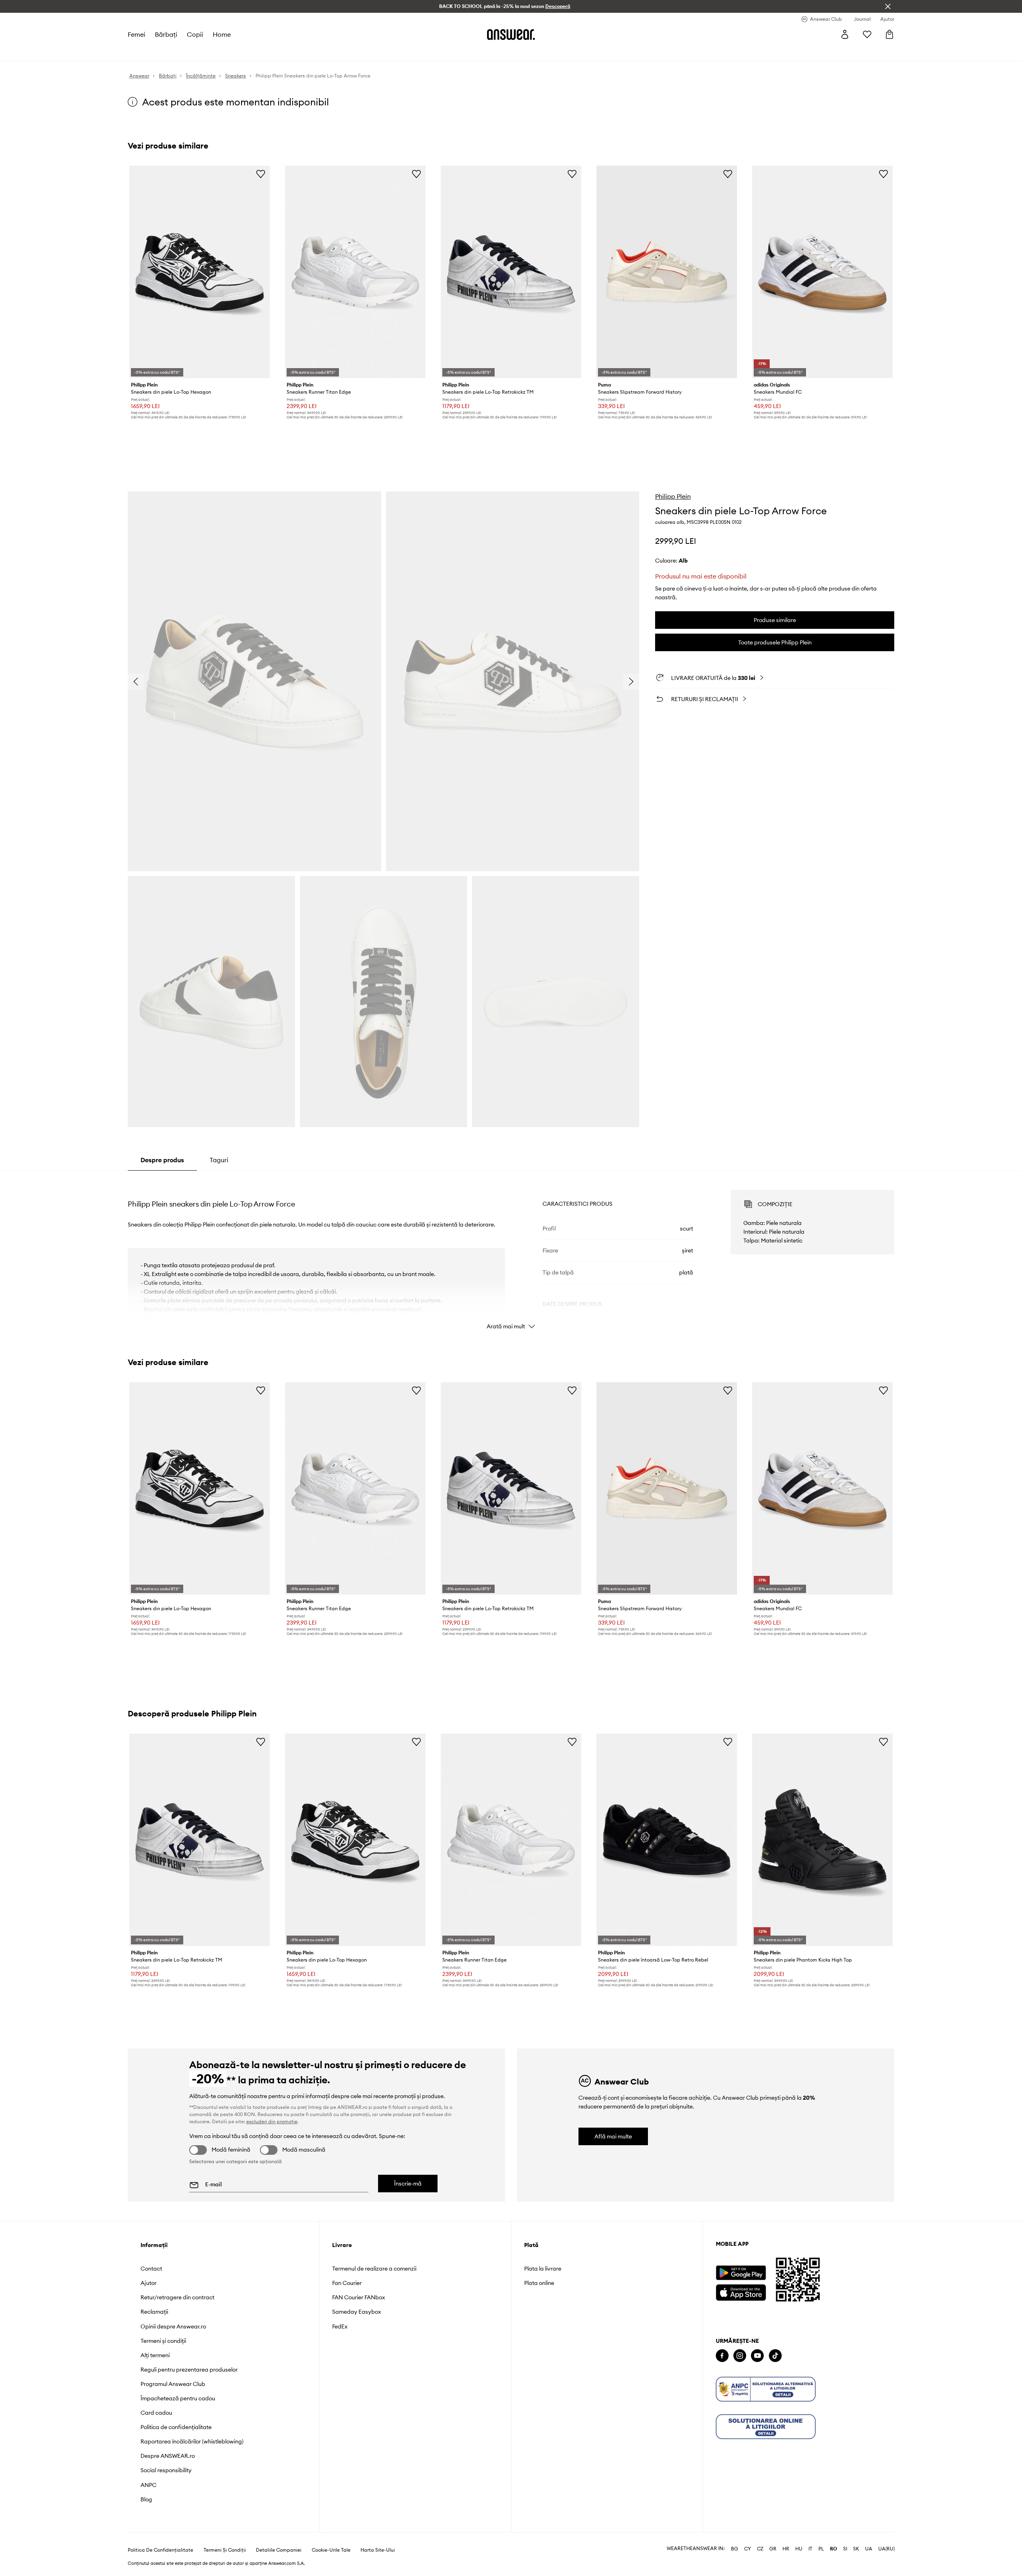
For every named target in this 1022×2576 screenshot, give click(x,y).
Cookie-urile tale (331, 2550)
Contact (151, 2269)
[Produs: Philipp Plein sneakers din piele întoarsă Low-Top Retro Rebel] (667, 1840)
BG (735, 2549)
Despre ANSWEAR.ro (168, 2456)
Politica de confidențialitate (176, 2427)
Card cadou (156, 2413)
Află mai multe (613, 2136)
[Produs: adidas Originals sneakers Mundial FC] (822, 272)
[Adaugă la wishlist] (261, 174)
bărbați (166, 34)
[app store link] (741, 2292)
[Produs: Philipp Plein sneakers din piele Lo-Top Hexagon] (200, 272)
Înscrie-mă (408, 2184)
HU (799, 2549)
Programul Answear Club (173, 2384)
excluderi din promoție (272, 2121)
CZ (760, 2549)
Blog (146, 2499)
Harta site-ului (378, 2550)
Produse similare (775, 620)
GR (773, 2549)
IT (810, 2549)
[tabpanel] (511, 1252)
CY (748, 2549)
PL (821, 2549)
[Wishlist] (867, 34)
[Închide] (888, 6)
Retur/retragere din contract (177, 2297)
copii (195, 34)
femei (137, 34)
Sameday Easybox (357, 2312)
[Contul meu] (845, 34)
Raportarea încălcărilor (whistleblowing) (192, 2441)
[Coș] (889, 34)
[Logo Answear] (511, 34)
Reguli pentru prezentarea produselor (189, 2370)
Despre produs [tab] (162, 1160)
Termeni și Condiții (225, 2550)
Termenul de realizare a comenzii (374, 2269)
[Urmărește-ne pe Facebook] (722, 2356)
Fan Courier (347, 2283)
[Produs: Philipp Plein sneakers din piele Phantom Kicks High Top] (822, 1840)
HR (786, 2549)
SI (845, 2549)
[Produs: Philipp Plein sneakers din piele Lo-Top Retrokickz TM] (511, 272)
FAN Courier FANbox (358, 2297)
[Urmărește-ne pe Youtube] (757, 2356)
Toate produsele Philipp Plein (775, 642)
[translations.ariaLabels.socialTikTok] (775, 2356)
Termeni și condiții (163, 2341)
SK (856, 2549)
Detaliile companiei (279, 2550)
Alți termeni (155, 2355)
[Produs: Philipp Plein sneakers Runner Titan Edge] (355, 272)
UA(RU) (886, 2549)
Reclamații (154, 2312)
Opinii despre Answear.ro (173, 2326)
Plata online (539, 2283)
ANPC (149, 2485)
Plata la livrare (543, 2269)
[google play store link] (741, 2273)
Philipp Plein (673, 496)
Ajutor (149, 2283)
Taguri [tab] (219, 1160)
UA (869, 2549)
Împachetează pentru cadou (178, 2398)
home (222, 34)
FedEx (340, 2326)
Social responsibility (166, 2470)
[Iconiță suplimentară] (766, 2389)
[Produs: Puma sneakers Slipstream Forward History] (667, 272)
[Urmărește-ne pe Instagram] (740, 2356)
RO (834, 2549)
